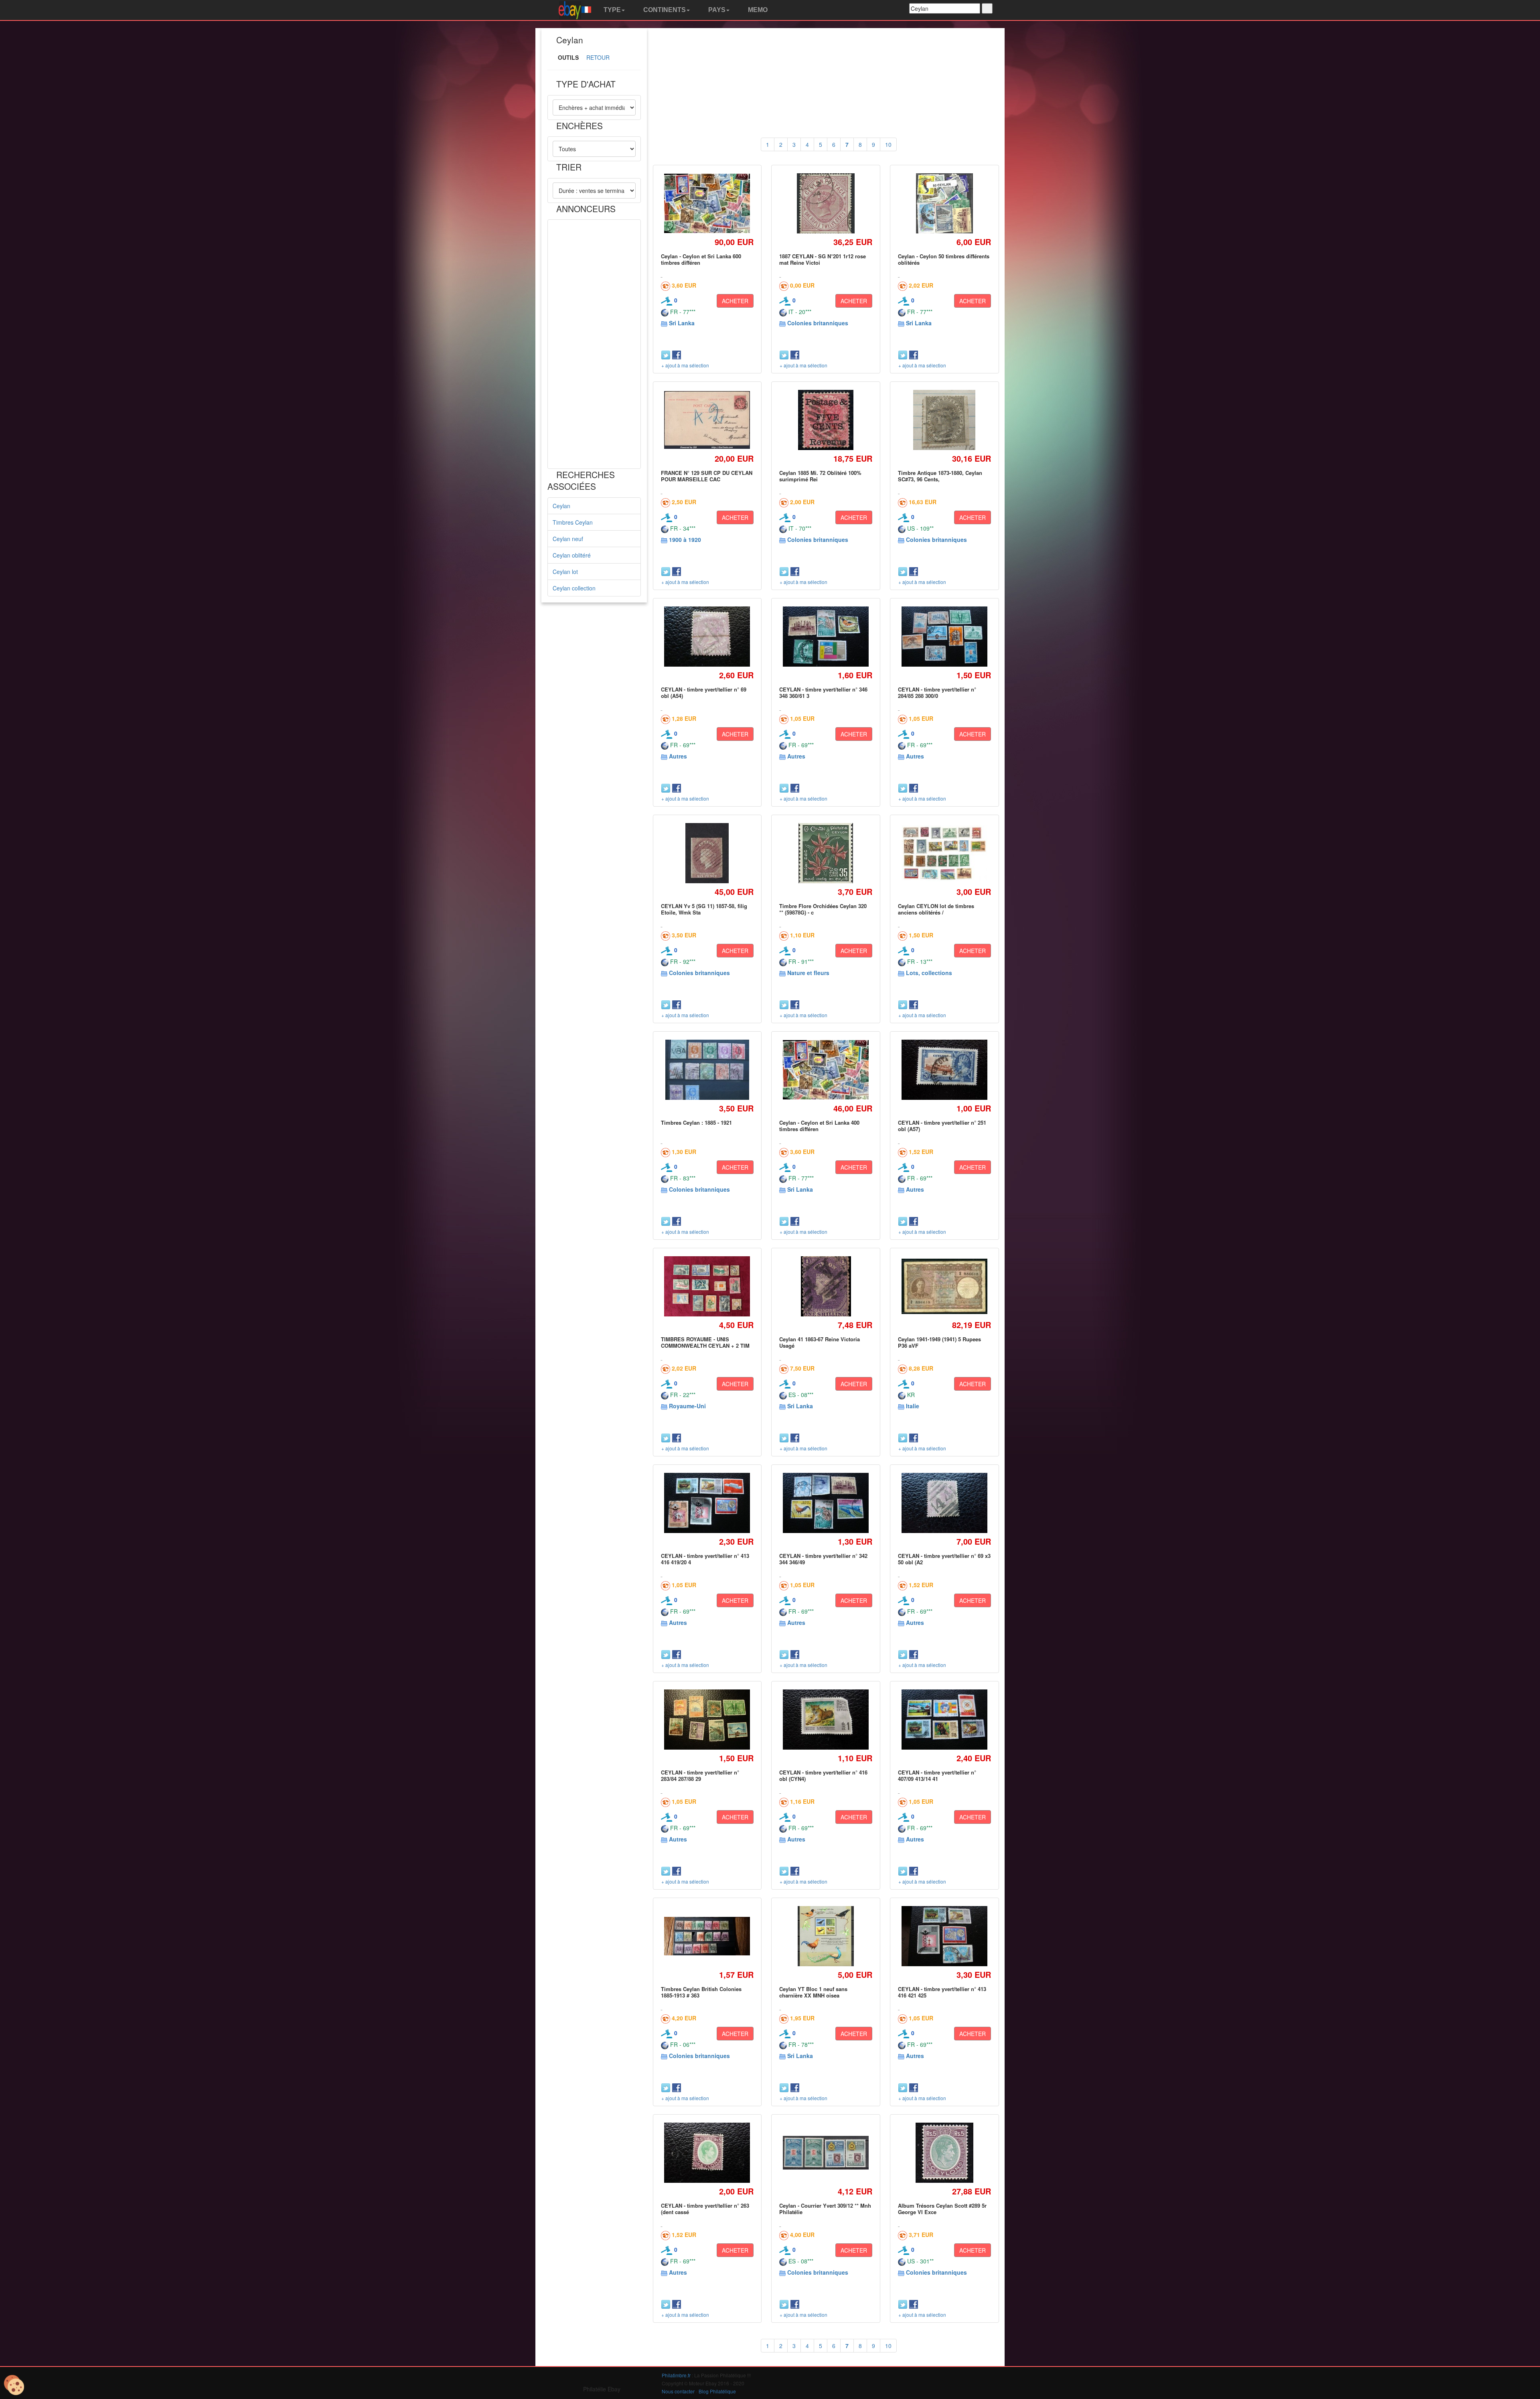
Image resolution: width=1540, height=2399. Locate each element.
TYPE (611, 10)
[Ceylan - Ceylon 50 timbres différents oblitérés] (945, 203)
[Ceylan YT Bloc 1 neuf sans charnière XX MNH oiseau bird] (826, 1936)
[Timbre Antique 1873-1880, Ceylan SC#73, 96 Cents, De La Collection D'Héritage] (944, 420)
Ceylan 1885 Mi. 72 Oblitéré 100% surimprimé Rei (820, 476)
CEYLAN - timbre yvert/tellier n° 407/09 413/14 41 (937, 1775)
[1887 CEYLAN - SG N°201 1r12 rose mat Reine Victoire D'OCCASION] (826, 203)
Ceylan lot (565, 572)
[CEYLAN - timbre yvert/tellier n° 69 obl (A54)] (707, 637)
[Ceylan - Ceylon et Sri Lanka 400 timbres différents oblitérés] (826, 1070)
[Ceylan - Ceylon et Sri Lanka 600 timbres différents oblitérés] (707, 203)
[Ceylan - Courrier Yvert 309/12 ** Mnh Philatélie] (826, 2153)
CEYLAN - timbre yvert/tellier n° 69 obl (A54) (704, 693)
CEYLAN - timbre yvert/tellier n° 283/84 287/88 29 (700, 1775)
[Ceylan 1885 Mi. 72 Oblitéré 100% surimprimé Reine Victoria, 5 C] (826, 420)
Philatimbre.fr (676, 2375)
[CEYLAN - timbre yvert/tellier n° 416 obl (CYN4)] (826, 1720)
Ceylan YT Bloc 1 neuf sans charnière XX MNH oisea (813, 1992)
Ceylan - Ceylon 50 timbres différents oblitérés (944, 259)
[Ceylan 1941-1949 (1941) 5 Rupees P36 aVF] (944, 1287)
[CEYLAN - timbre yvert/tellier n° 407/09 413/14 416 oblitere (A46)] (944, 1720)
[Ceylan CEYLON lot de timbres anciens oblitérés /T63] (944, 853)
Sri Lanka (682, 323)
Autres (678, 756)
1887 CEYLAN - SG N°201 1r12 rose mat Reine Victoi (823, 259)
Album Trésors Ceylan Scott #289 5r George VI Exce (942, 2209)
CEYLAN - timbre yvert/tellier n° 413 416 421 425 (942, 1992)
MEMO (757, 10)
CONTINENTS (664, 10)
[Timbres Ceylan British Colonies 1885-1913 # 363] (707, 1936)
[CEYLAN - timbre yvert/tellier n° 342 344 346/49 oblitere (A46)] (826, 1503)
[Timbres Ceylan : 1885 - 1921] (707, 1070)
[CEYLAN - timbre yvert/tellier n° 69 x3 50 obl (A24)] (944, 1503)
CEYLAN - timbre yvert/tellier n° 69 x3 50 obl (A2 (944, 1559)
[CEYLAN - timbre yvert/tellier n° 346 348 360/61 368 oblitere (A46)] (826, 637)
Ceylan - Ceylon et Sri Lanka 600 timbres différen (701, 259)
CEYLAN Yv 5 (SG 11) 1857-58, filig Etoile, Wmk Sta (704, 909)
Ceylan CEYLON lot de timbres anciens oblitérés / (936, 909)
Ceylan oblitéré (572, 555)
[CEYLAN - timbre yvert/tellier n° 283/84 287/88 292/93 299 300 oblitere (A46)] (707, 1720)
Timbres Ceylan (573, 522)
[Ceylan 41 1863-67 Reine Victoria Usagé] (826, 1286)
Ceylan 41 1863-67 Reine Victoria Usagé (820, 1342)
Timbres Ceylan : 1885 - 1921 (696, 1122)
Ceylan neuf (568, 539)
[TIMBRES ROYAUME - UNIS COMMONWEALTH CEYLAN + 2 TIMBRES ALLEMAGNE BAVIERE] (707, 1287)
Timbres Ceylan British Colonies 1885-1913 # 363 (701, 1992)
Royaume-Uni (687, 1406)
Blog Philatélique (717, 2391)
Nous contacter (678, 2391)
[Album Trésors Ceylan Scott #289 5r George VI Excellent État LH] (944, 2153)
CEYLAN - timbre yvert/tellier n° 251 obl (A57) (942, 1126)
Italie (913, 1406)
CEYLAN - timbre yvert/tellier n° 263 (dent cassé (705, 2209)
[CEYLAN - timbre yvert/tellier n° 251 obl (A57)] (944, 1070)
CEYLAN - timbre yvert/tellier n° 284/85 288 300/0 (937, 693)
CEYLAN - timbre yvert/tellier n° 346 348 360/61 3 (823, 693)
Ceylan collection (574, 588)
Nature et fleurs (808, 973)
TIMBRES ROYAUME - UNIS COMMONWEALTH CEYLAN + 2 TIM (705, 1342)
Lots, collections (929, 973)
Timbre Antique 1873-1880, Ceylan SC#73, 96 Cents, (940, 476)
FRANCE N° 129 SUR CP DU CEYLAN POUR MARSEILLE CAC (707, 476)
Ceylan (561, 506)
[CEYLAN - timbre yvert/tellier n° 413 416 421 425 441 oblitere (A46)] (944, 1936)
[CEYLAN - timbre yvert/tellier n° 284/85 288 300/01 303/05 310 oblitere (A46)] (944, 637)
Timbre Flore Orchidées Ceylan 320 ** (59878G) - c (823, 909)
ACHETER (735, 301)
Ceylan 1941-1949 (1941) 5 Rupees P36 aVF (939, 1342)
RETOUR (598, 57)
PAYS (716, 10)
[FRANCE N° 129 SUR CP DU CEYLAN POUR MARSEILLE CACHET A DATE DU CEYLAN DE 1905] (707, 420)
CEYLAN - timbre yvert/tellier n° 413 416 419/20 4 (705, 1559)
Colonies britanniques (818, 323)
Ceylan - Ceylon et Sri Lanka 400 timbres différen (819, 1126)
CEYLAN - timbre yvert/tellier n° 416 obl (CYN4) (823, 1775)
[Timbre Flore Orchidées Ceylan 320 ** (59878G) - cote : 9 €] (826, 853)
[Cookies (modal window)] (14, 2385)
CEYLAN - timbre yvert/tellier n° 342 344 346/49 (823, 1559)
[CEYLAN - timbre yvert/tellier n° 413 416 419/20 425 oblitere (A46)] (707, 1503)
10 (888, 144)
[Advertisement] (594, 344)
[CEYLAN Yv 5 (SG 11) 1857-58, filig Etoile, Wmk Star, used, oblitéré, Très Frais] (707, 853)
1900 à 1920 (685, 539)
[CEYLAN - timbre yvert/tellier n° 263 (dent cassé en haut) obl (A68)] (707, 2153)
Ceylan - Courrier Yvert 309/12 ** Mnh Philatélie (825, 2209)
